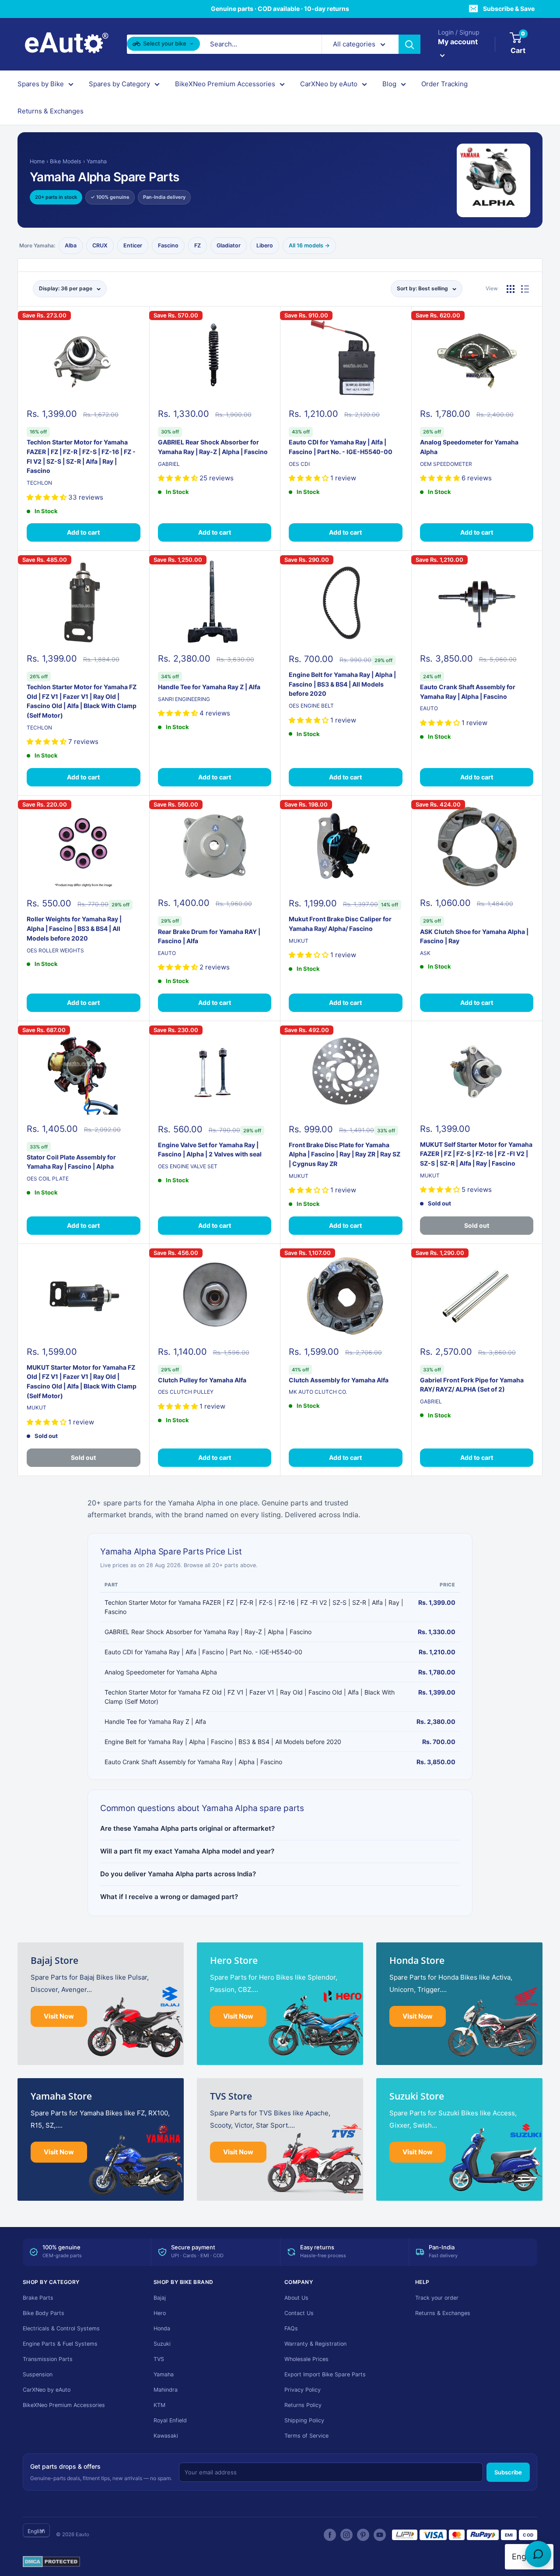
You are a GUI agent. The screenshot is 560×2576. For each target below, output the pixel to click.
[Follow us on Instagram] (346, 2535)
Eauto (429, 708)
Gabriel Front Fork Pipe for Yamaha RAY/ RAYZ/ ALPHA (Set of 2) (472, 1385)
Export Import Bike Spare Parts (325, 2374)
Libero (265, 245)
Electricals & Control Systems (61, 2328)
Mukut (299, 941)
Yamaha (97, 161)
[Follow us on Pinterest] (363, 2535)
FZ (198, 245)
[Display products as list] (525, 289)
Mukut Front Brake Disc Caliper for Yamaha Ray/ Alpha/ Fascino (340, 924)
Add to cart (83, 532)
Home (37, 161)
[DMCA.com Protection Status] (51, 2562)
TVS (159, 2359)
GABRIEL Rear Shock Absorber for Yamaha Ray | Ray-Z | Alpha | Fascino (213, 447)
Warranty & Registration (315, 2344)
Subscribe (508, 2472)
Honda (162, 2328)
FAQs (291, 2328)
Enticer (133, 245)
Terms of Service (306, 2436)
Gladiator (229, 245)
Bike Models (66, 161)
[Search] (409, 44)
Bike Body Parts (44, 2313)
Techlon (39, 483)
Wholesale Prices (306, 2359)
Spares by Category (119, 84)
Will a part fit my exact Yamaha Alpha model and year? (187, 1851)
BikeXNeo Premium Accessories (225, 84)
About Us (296, 2298)
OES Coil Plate (48, 1179)
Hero (160, 2313)
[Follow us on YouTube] (380, 2535)
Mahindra (166, 2390)
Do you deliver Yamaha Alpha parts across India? (178, 1874)
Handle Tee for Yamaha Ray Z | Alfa (209, 687)
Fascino (168, 245)
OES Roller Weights (55, 950)
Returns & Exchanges (51, 111)
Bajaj (160, 2298)
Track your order (437, 2298)
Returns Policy (303, 2405)
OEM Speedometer (446, 464)
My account (458, 42)
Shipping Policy (304, 2420)
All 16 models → (309, 245)
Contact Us (299, 2313)
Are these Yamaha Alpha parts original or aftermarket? (187, 1828)
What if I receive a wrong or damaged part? (169, 1897)
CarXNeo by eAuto (329, 84)
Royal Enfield (170, 2420)
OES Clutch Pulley (186, 1392)
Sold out (477, 1225)
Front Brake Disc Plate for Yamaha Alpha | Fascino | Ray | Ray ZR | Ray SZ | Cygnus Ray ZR (345, 1154)
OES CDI (299, 464)
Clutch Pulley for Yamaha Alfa (202, 1380)
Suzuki (162, 2344)
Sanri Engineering (184, 699)
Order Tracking (444, 84)
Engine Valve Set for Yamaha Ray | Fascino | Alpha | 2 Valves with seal (210, 1150)
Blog (389, 84)
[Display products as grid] (511, 289)
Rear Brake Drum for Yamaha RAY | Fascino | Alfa (209, 936)
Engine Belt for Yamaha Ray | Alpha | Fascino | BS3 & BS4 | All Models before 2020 (342, 684)
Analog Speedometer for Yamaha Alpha (469, 447)
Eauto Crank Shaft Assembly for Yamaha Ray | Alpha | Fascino (468, 692)
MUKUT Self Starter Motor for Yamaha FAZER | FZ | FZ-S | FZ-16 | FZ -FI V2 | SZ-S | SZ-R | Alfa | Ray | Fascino (476, 1154)
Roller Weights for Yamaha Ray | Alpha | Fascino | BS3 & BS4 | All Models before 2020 (74, 928)
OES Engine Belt (311, 706)
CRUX (100, 245)
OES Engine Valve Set (188, 1166)
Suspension (38, 2374)
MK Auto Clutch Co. (318, 1392)
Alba (71, 245)
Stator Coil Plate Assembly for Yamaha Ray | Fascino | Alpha (71, 1162)
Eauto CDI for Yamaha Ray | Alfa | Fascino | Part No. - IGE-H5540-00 (341, 447)
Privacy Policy (303, 2390)
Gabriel (169, 464)
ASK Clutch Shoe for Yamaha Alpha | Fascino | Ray (474, 936)
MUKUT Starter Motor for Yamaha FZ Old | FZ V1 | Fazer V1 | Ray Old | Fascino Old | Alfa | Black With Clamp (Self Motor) (82, 1381)
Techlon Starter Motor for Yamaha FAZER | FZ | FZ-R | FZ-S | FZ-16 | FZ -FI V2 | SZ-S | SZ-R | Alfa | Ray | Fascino (81, 456)
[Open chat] (538, 2554)
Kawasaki (166, 2436)
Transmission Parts (48, 2359)
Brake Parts (38, 2298)
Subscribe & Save (509, 9)
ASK (425, 953)
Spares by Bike (41, 84)
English (36, 2531)
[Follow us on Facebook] (330, 2535)
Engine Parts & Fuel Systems (60, 2344)
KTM (159, 2405)
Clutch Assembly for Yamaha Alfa (339, 1380)
